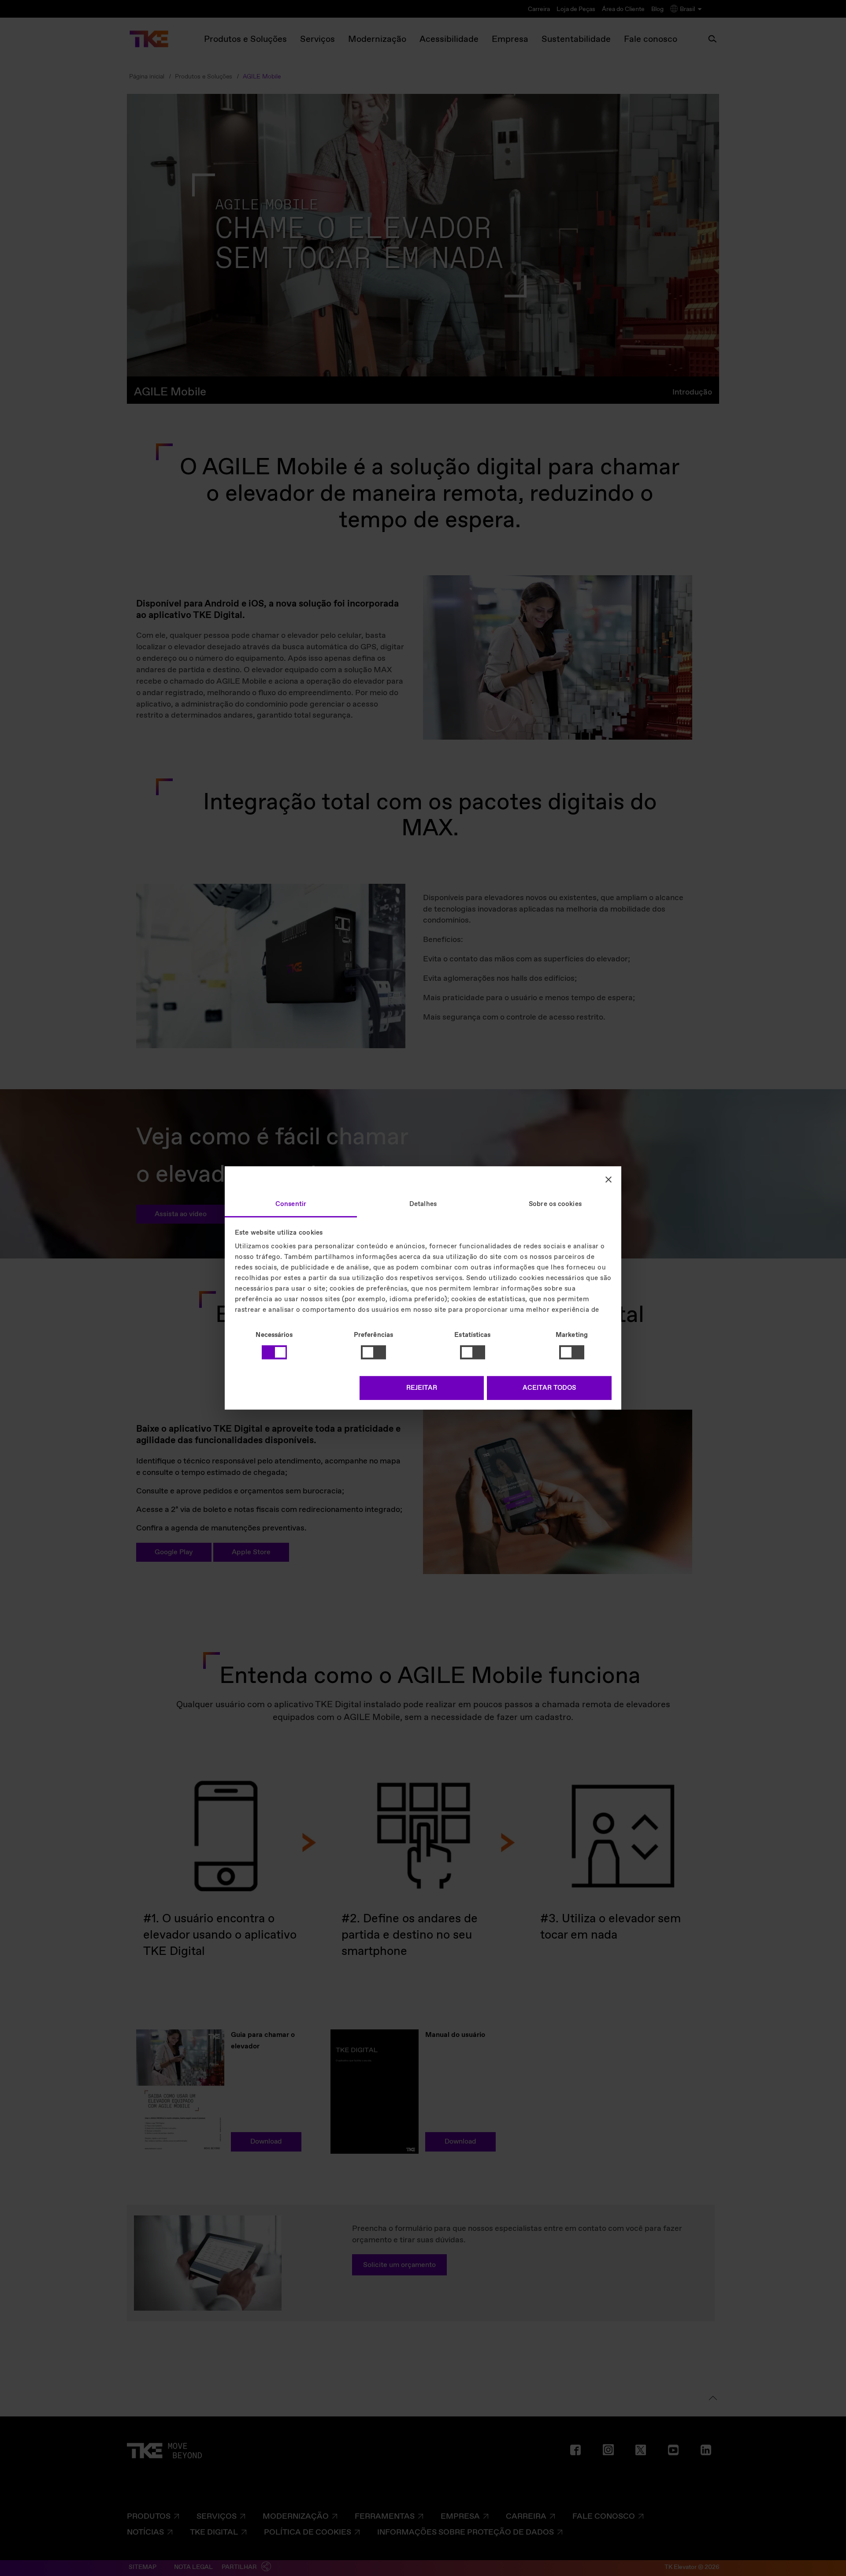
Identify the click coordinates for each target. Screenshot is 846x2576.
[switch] (373, 1352)
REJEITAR (422, 1388)
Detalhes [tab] (423, 1204)
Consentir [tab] (291, 1204)
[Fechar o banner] (609, 1179)
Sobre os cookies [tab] (555, 1204)
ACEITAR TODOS (549, 1388)
